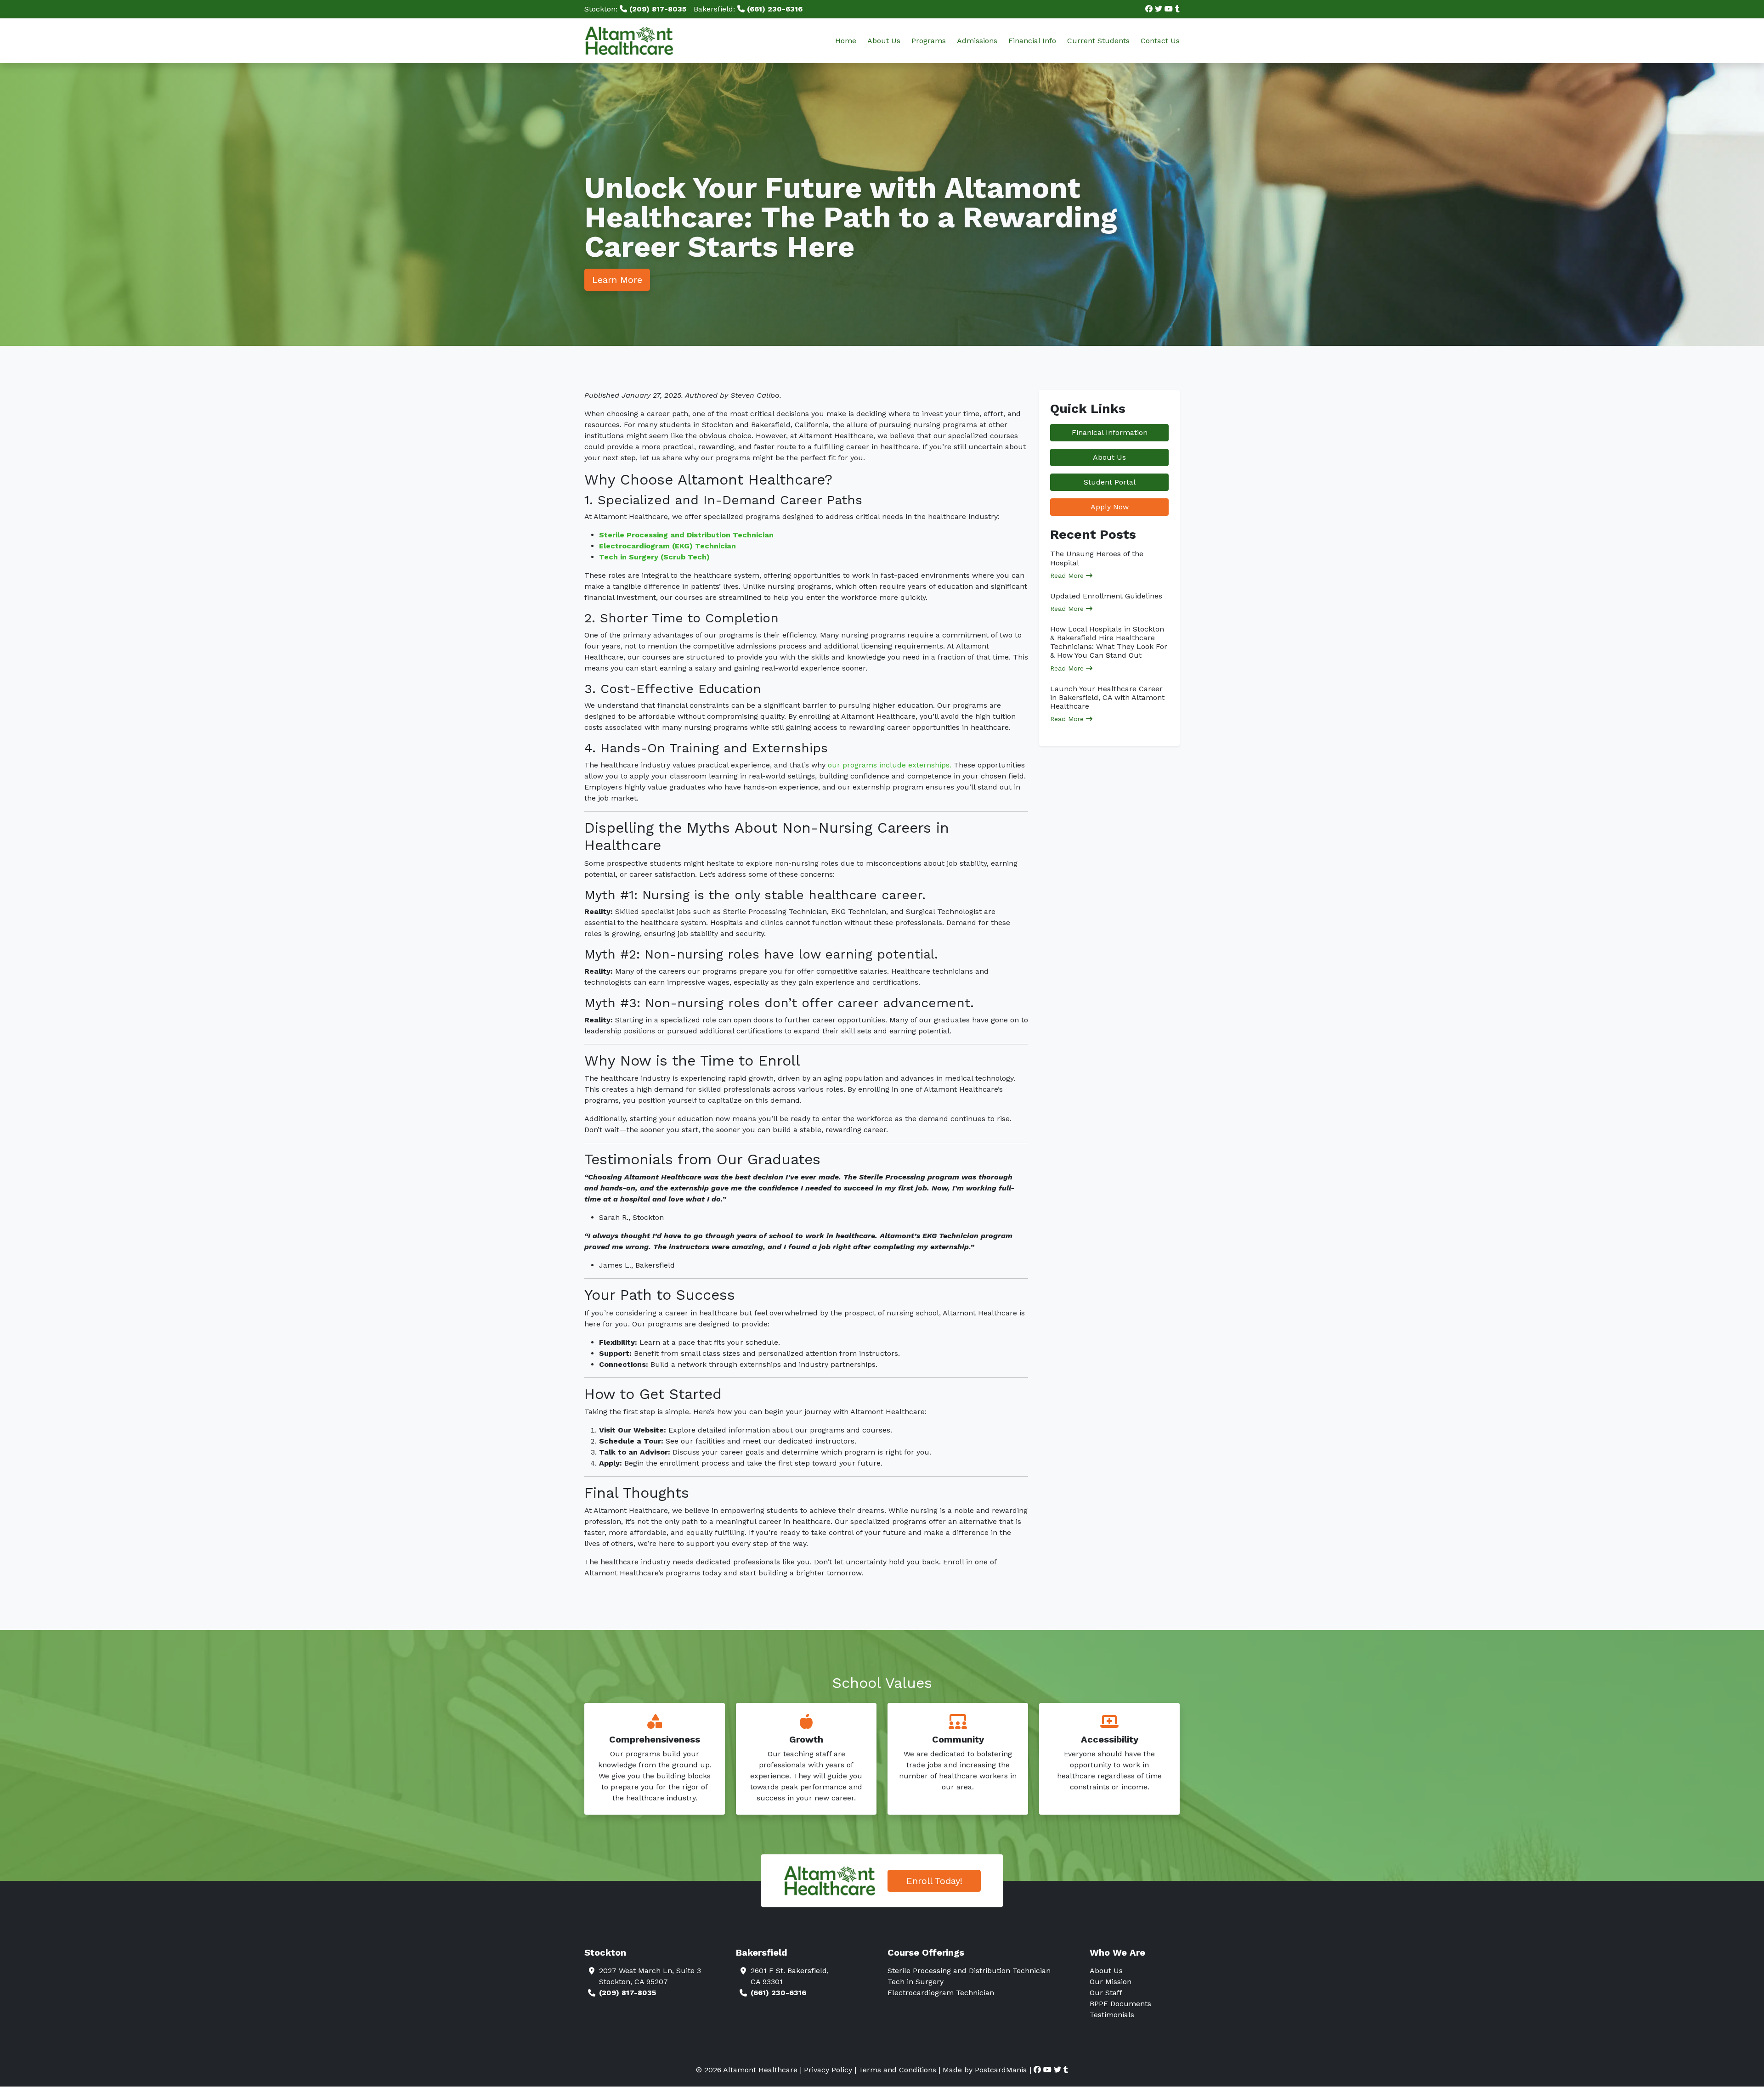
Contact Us (1160, 41)
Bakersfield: (748, 9)
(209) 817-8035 (628, 1993)
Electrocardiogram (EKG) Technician (667, 546)
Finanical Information (1110, 432)
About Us (884, 41)
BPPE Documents (1120, 2004)
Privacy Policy (828, 2070)
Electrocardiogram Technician (941, 1993)
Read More (1068, 575)
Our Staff (1106, 1993)
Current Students (1098, 41)
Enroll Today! (934, 1881)
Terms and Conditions (897, 2070)
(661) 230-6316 (778, 1993)
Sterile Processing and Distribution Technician (686, 535)
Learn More (617, 280)
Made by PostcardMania (985, 2070)
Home (846, 41)
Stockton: (635, 9)
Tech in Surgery (916, 1982)
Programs (929, 41)
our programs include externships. (890, 765)
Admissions (977, 41)
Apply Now (1110, 507)
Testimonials (1112, 2015)
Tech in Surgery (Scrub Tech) (654, 557)
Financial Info (1032, 41)
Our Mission (1111, 1982)
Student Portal (1110, 482)
